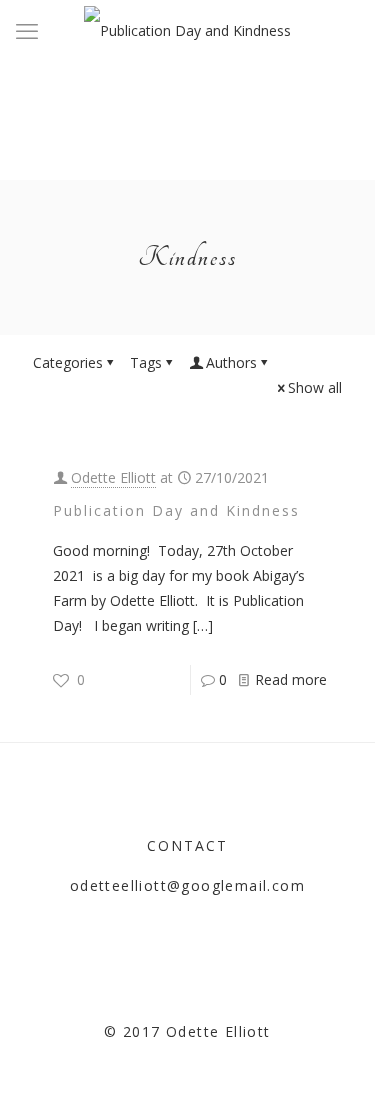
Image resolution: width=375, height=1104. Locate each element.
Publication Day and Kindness (176, 510)
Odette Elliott (113, 477)
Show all (315, 387)
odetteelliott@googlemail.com (187, 885)
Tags (146, 362)
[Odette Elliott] (187, 30)
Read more (291, 679)
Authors (231, 362)
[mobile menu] (27, 30)
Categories (68, 362)
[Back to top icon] (334, 1063)
